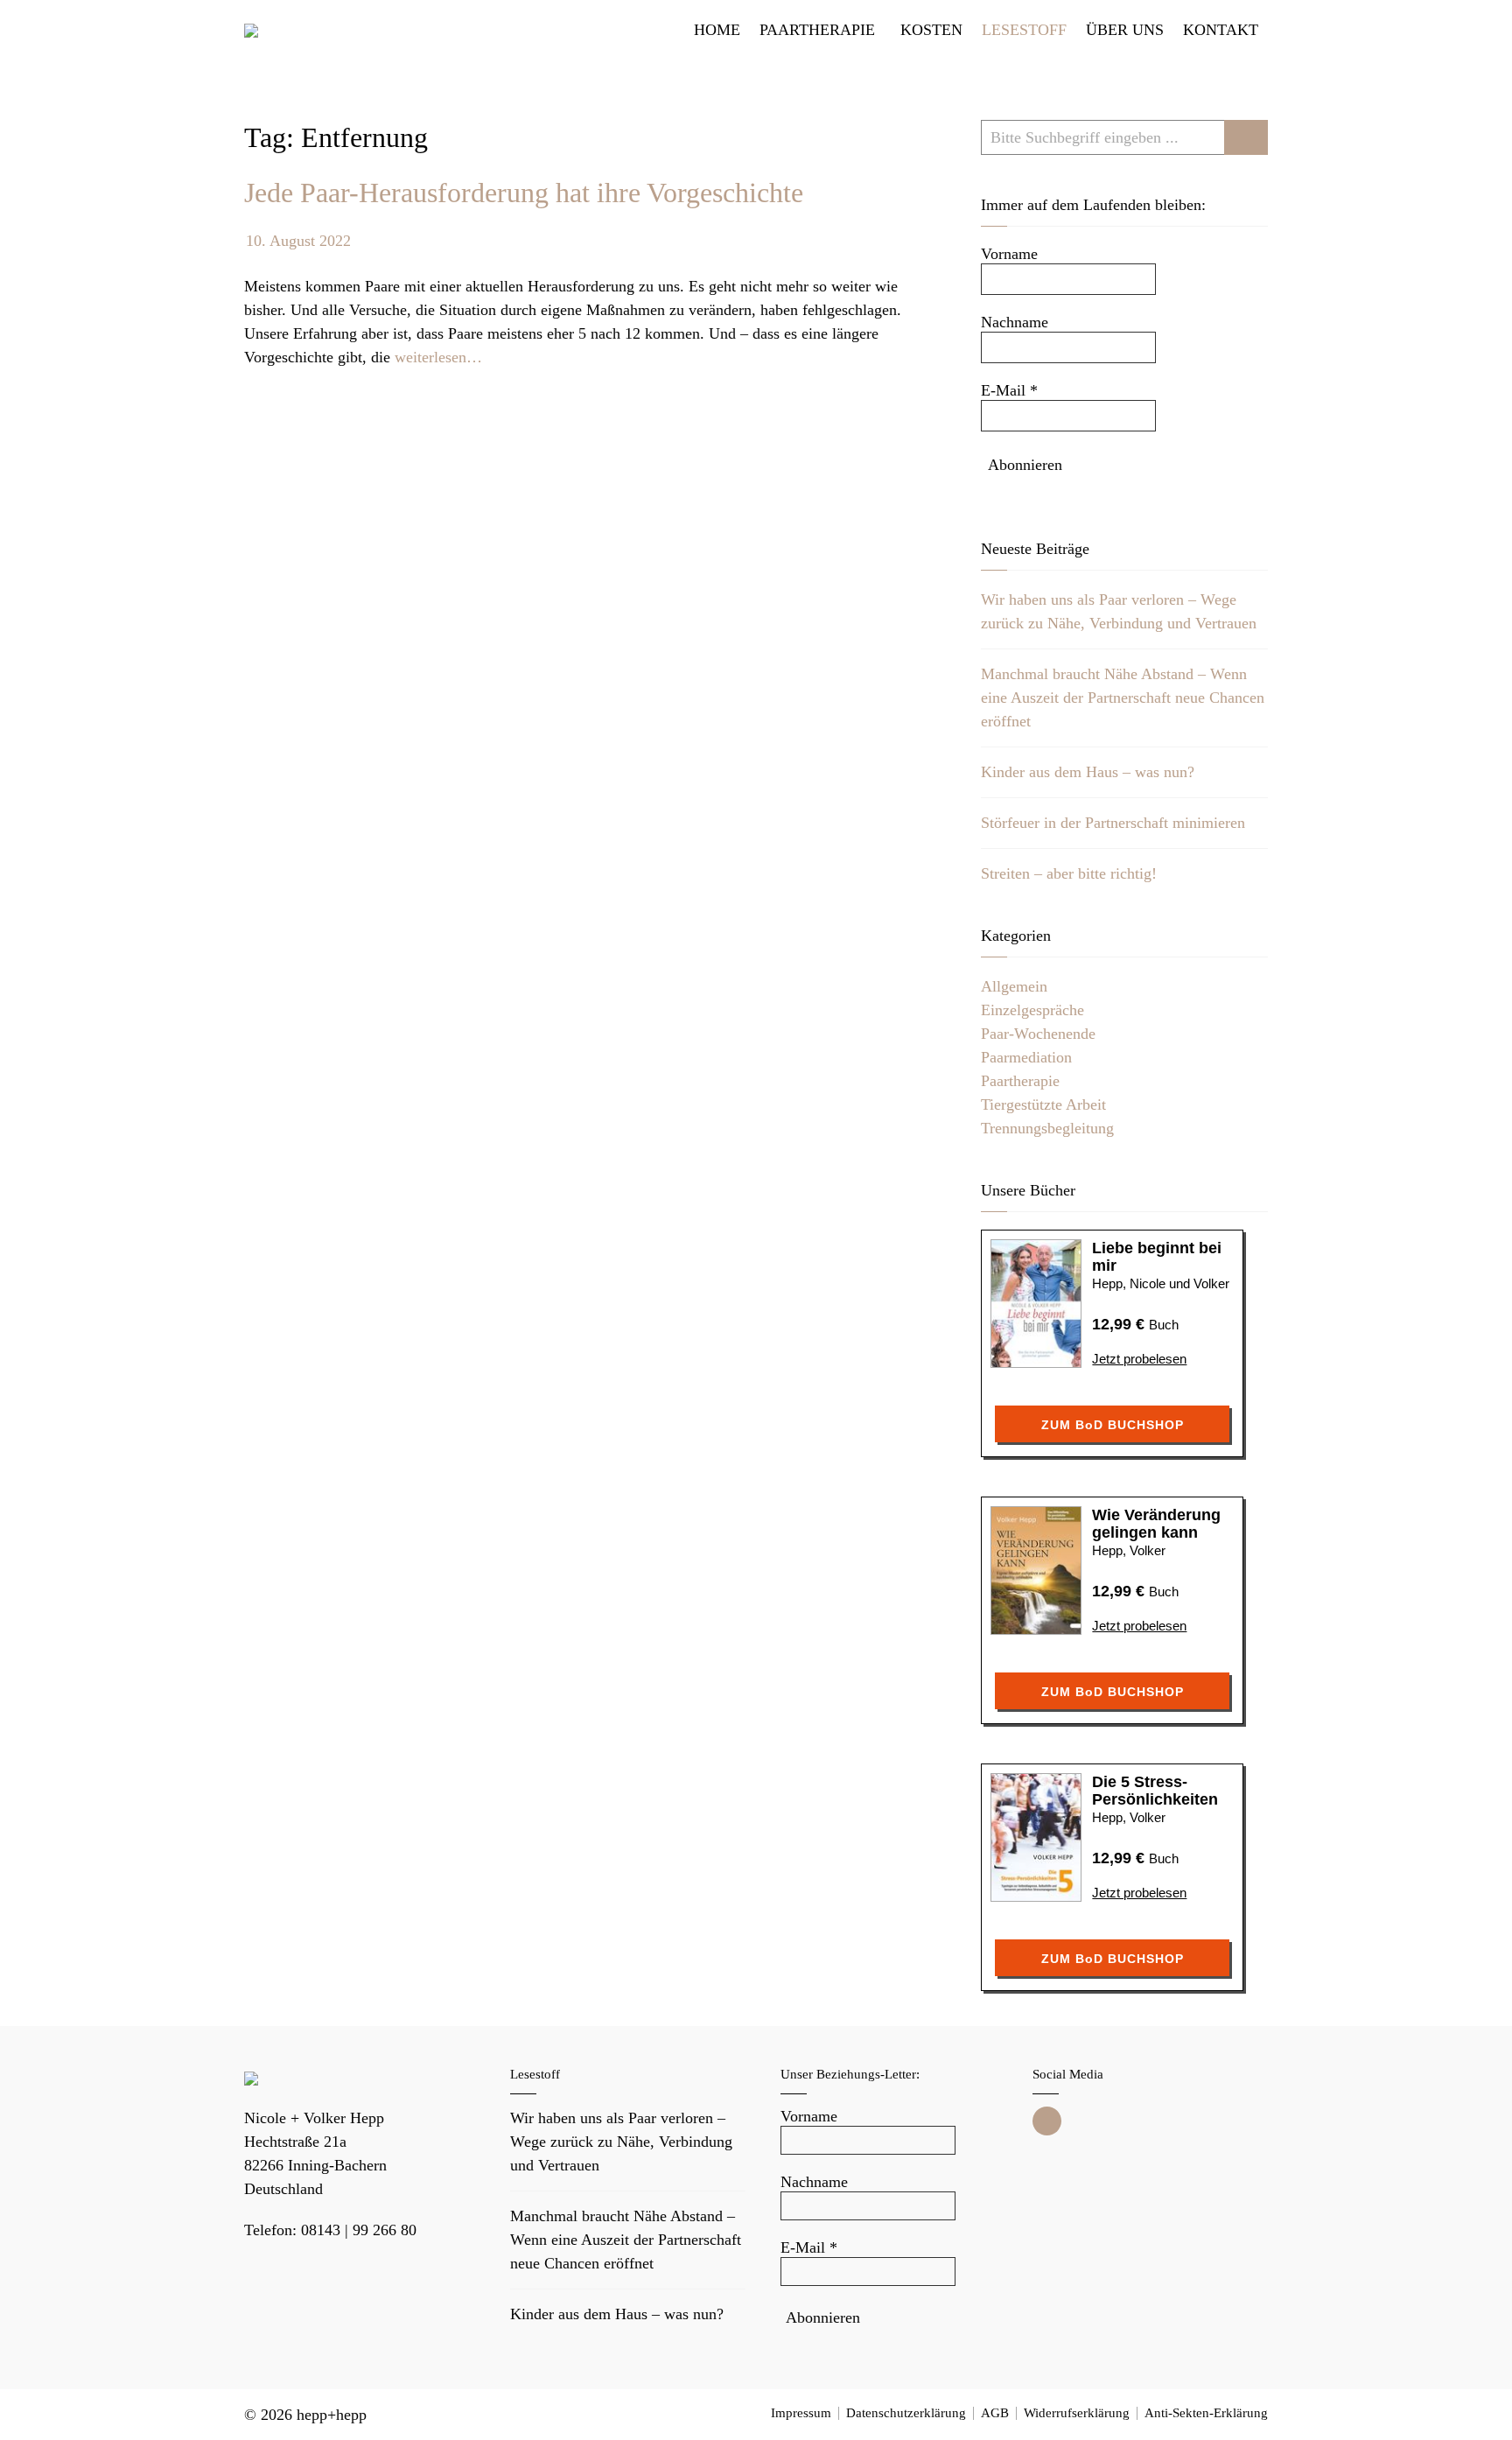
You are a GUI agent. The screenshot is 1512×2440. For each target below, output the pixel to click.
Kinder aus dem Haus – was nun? (1088, 772)
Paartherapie (1020, 1081)
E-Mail (1009, 390)
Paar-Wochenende (1038, 1034)
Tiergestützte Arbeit (1043, 1104)
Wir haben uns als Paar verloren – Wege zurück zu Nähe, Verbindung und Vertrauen (621, 2142)
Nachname (1015, 322)
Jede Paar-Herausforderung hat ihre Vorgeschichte (524, 193)
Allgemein (1014, 986)
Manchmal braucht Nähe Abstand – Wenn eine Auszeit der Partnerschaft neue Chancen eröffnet (1123, 698)
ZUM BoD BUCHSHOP (1113, 1425)
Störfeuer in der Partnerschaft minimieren (1113, 823)
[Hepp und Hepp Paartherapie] (251, 30)
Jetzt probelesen (1139, 1359)
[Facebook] (1047, 2121)
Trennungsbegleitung (1047, 1128)
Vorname (1009, 254)
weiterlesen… (438, 357)
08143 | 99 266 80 (359, 2230)
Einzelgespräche (1032, 1010)
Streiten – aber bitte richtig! (1069, 873)
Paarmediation (1026, 1057)
